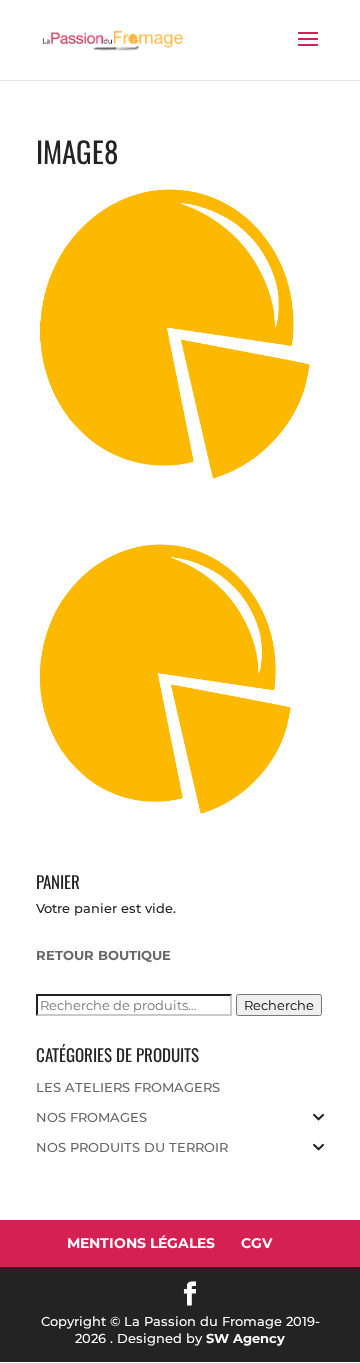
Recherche (279, 1005)
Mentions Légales (141, 1243)
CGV (256, 1243)
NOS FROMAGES (91, 1117)
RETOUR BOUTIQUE (103, 955)
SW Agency (245, 1338)
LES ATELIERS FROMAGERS (128, 1087)
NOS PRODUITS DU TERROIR (132, 1147)
